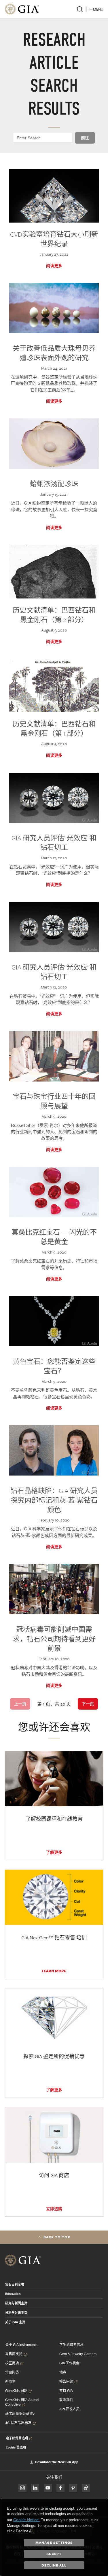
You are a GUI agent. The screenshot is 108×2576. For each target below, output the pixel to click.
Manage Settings (54, 2542)
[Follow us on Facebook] (22, 2488)
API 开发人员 (69, 2409)
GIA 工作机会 (69, 2363)
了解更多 (54, 1852)
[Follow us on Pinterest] (73, 2488)
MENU (98, 9)
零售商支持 (14, 2354)
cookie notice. (26, 2520)
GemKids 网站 (16, 2391)
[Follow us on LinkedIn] (35, 2488)
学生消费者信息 (71, 2345)
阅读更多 (54, 266)
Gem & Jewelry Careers (78, 2354)
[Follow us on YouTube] (48, 2488)
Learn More (54, 1971)
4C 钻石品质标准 (18, 2423)
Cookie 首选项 (16, 2447)
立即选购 (54, 2209)
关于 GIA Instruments (21, 2345)
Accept (54, 2554)
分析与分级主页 (16, 2313)
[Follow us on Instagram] (60, 2488)
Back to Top (57, 2237)
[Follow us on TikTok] (86, 2488)
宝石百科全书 (15, 2285)
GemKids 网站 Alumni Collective (22, 2402)
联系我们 (66, 2400)
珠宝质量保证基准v (20, 2414)
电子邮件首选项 (17, 2438)
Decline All (54, 2565)
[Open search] (80, 9)
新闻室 (10, 2382)
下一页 (88, 1704)
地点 (63, 2372)
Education (13, 2294)
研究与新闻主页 (16, 2303)
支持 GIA (66, 2391)
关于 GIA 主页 (15, 2322)
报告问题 (66, 2382)
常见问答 (12, 2372)
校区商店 (12, 2363)
